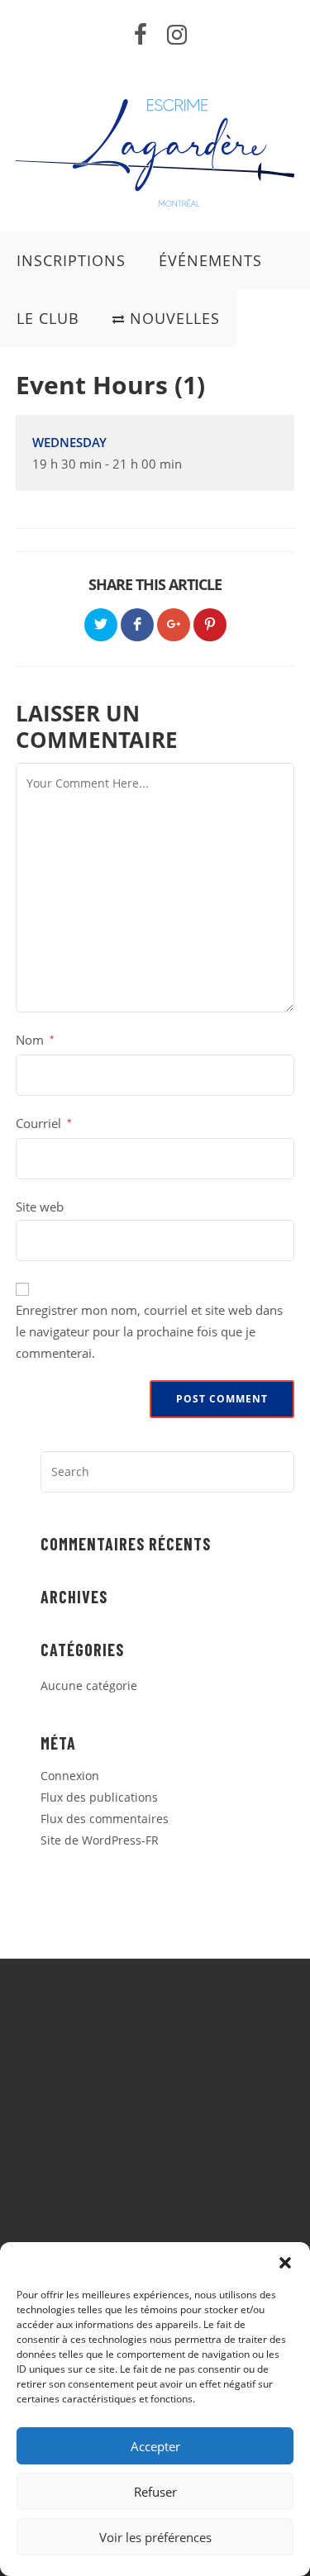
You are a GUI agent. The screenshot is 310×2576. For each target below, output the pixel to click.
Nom (35, 1040)
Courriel (44, 1123)
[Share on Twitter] (101, 625)
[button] (285, 2263)
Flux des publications (99, 1797)
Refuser (155, 2492)
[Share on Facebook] (137, 625)
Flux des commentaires (105, 1819)
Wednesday (69, 442)
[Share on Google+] (174, 625)
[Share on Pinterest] (210, 625)
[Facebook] (141, 35)
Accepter (155, 2446)
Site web (40, 1207)
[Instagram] (172, 35)
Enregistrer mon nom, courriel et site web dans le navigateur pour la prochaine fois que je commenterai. (149, 1331)
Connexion (70, 1776)
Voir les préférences (155, 2537)
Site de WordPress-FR (100, 1840)
